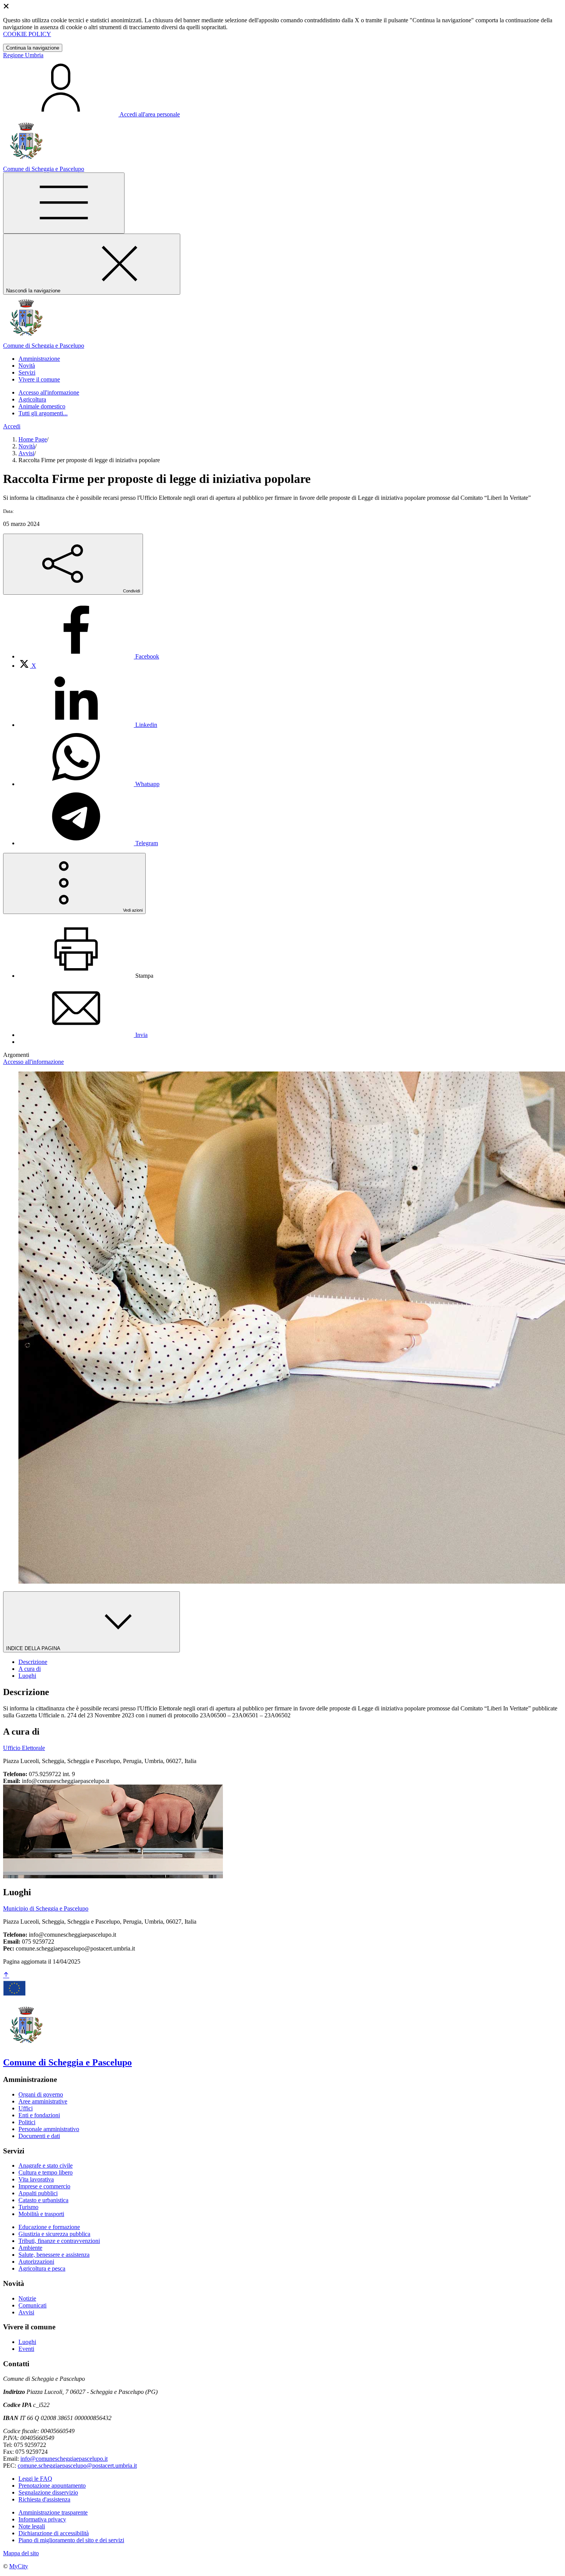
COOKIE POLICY (27, 34)
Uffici (26, 2108)
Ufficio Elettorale (24, 1748)
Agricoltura (32, 399)
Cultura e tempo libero (46, 2172)
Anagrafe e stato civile (46, 2165)
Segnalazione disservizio (48, 2492)
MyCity (19, 2566)
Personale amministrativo (49, 2129)
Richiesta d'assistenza (44, 2499)
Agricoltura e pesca (42, 2268)
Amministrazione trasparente (53, 2512)
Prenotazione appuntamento (52, 2486)
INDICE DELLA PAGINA (34, 1648)
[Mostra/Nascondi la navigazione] (64, 203)
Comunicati (32, 2305)
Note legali (32, 2526)
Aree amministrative (43, 2101)
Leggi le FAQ (35, 2479)
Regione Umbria (23, 55)
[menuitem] (89, 656)
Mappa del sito (21, 2553)
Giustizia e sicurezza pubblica (54, 2234)
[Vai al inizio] (6, 1975)
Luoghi (27, 2342)
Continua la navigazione (33, 48)
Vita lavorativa (36, 2179)
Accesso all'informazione (49, 392)
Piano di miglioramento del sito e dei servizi (71, 2540)
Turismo (28, 2207)
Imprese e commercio (44, 2186)
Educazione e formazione (49, 2227)
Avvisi (26, 453)
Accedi (12, 426)
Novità (27, 446)
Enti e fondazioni (39, 2115)
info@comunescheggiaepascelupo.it (64, 2459)
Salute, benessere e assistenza (54, 2255)
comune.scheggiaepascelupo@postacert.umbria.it (77, 2466)
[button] (39, 359)
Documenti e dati (39, 2136)
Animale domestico (42, 406)
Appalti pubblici (38, 2193)
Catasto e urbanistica (43, 2200)
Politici (27, 2122)
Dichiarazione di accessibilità (54, 2533)
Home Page (33, 439)
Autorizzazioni (36, 2262)
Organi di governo (41, 2094)
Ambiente (30, 2248)
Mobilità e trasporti (41, 2214)
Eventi (26, 2349)
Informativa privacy (42, 2519)
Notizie (27, 2298)
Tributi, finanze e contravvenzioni (59, 2241)
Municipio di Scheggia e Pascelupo (46, 1908)
